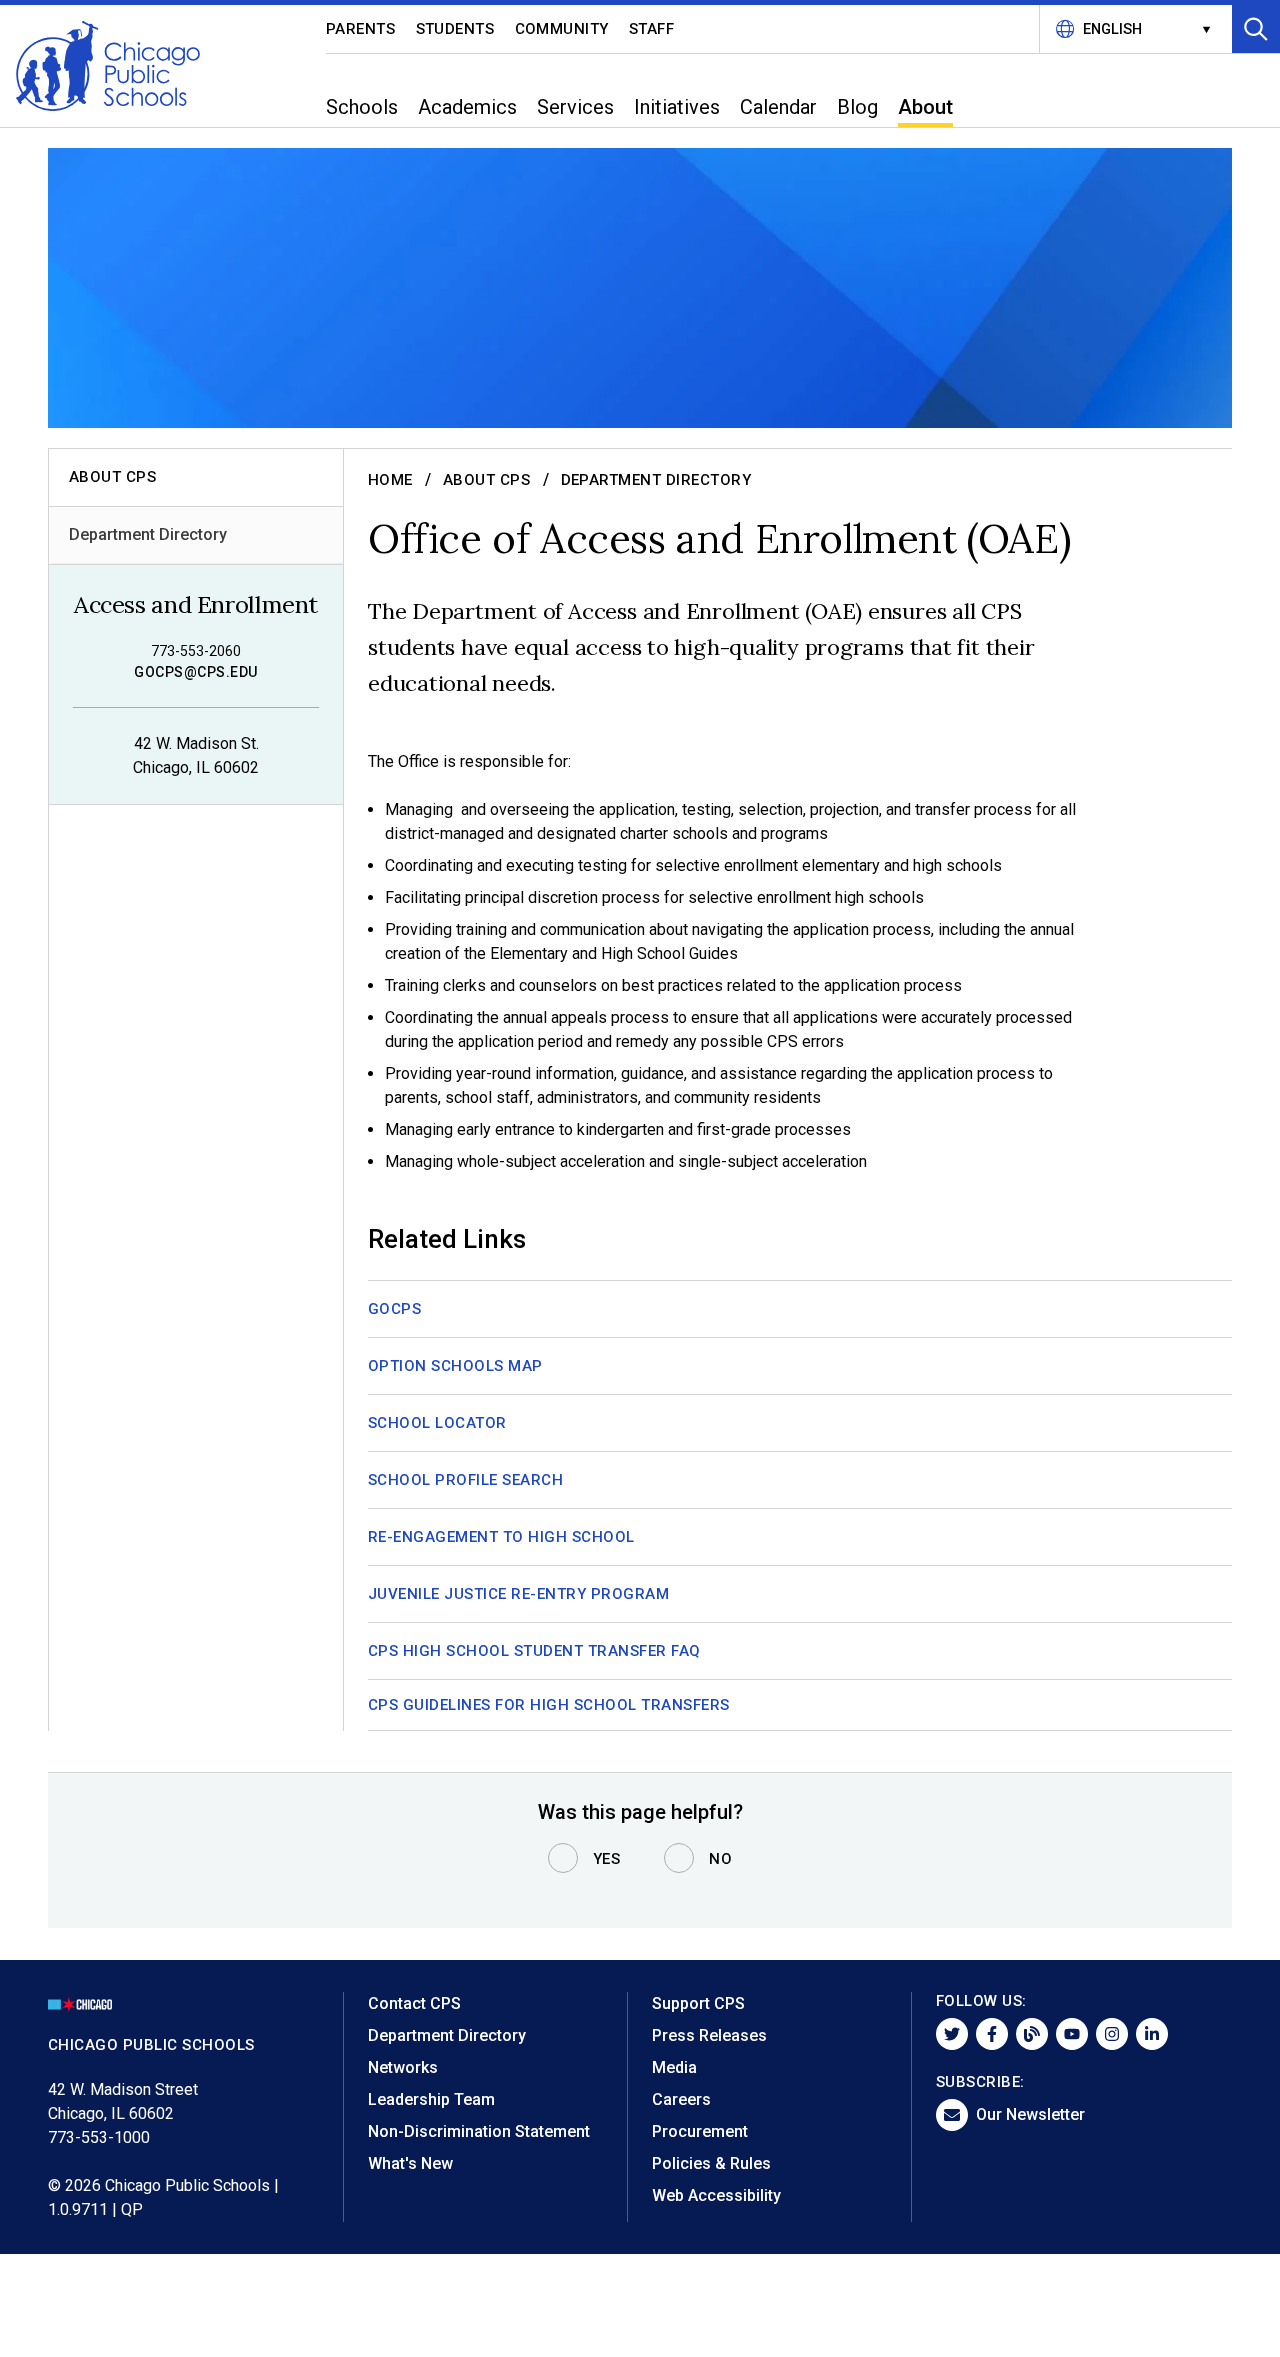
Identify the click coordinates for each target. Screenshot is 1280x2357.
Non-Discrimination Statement (479, 2131)
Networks (403, 2067)
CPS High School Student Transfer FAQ (534, 1651)
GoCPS (395, 1309)
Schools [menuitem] (362, 107)
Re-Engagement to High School (501, 1537)
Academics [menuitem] (467, 107)
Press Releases (709, 2035)
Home (390, 480)
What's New (410, 2163)
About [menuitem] (925, 107)
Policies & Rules (711, 2163)
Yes (607, 1859)
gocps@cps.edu (195, 672)
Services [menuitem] (575, 107)
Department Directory (148, 534)
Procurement (700, 2131)
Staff (652, 29)
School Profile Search (466, 1480)
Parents (361, 29)
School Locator (437, 1423)
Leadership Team (431, 2099)
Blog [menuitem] (857, 107)
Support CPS (698, 2003)
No (720, 1859)
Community (562, 29)
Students (455, 29)
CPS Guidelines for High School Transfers (549, 1705)
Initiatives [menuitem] (677, 107)
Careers (681, 2099)
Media (674, 2067)
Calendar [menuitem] (778, 107)
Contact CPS (414, 2003)
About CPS (487, 480)
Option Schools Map (455, 1366)
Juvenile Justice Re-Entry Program (518, 1594)
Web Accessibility (716, 2195)
